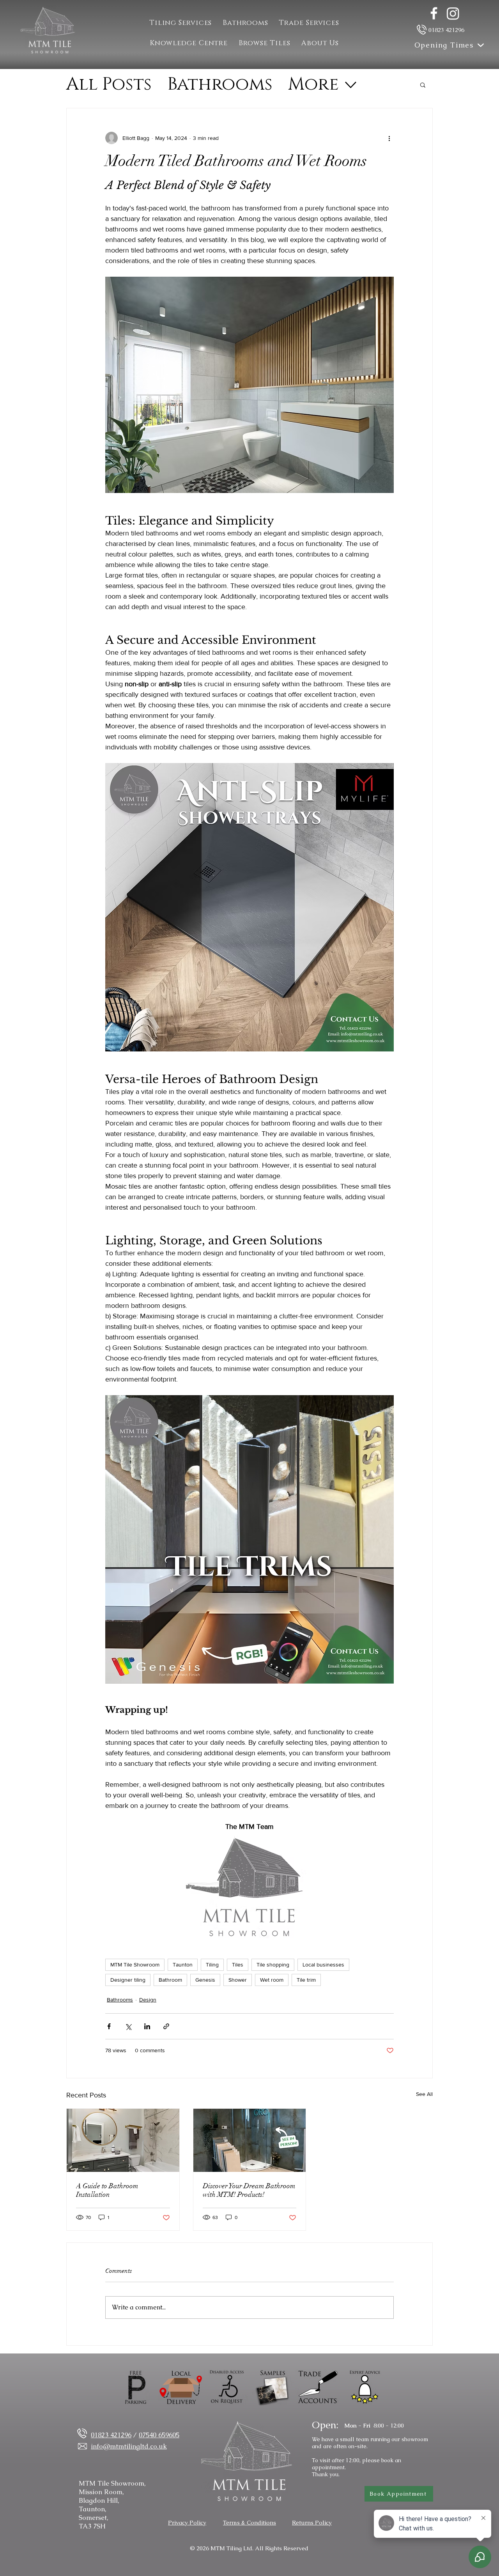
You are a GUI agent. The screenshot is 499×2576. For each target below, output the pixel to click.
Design (148, 2000)
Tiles (238, 1965)
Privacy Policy (187, 2522)
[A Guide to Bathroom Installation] (123, 2140)
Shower (238, 1980)
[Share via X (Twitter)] (128, 2026)
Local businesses (323, 1965)
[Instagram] (453, 13)
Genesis (205, 1980)
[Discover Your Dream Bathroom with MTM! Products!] (250, 2140)
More (313, 85)
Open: (325, 2425)
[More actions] (389, 138)
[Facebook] (434, 13)
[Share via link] (166, 2026)
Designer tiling (128, 1980)
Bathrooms (220, 85)
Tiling (212, 1965)
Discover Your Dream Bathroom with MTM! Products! (249, 2190)
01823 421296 (446, 30)
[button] (309, 23)
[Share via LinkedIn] (147, 2026)
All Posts (109, 85)
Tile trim (306, 1980)
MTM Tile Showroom (135, 1965)
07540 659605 (159, 2435)
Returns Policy (312, 2522)
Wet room (272, 1980)
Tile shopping (273, 1965)
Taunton (183, 1965)
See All (424, 2094)
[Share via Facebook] (109, 2026)
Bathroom (170, 1980)
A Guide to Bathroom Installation (107, 2190)
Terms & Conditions (249, 2522)
